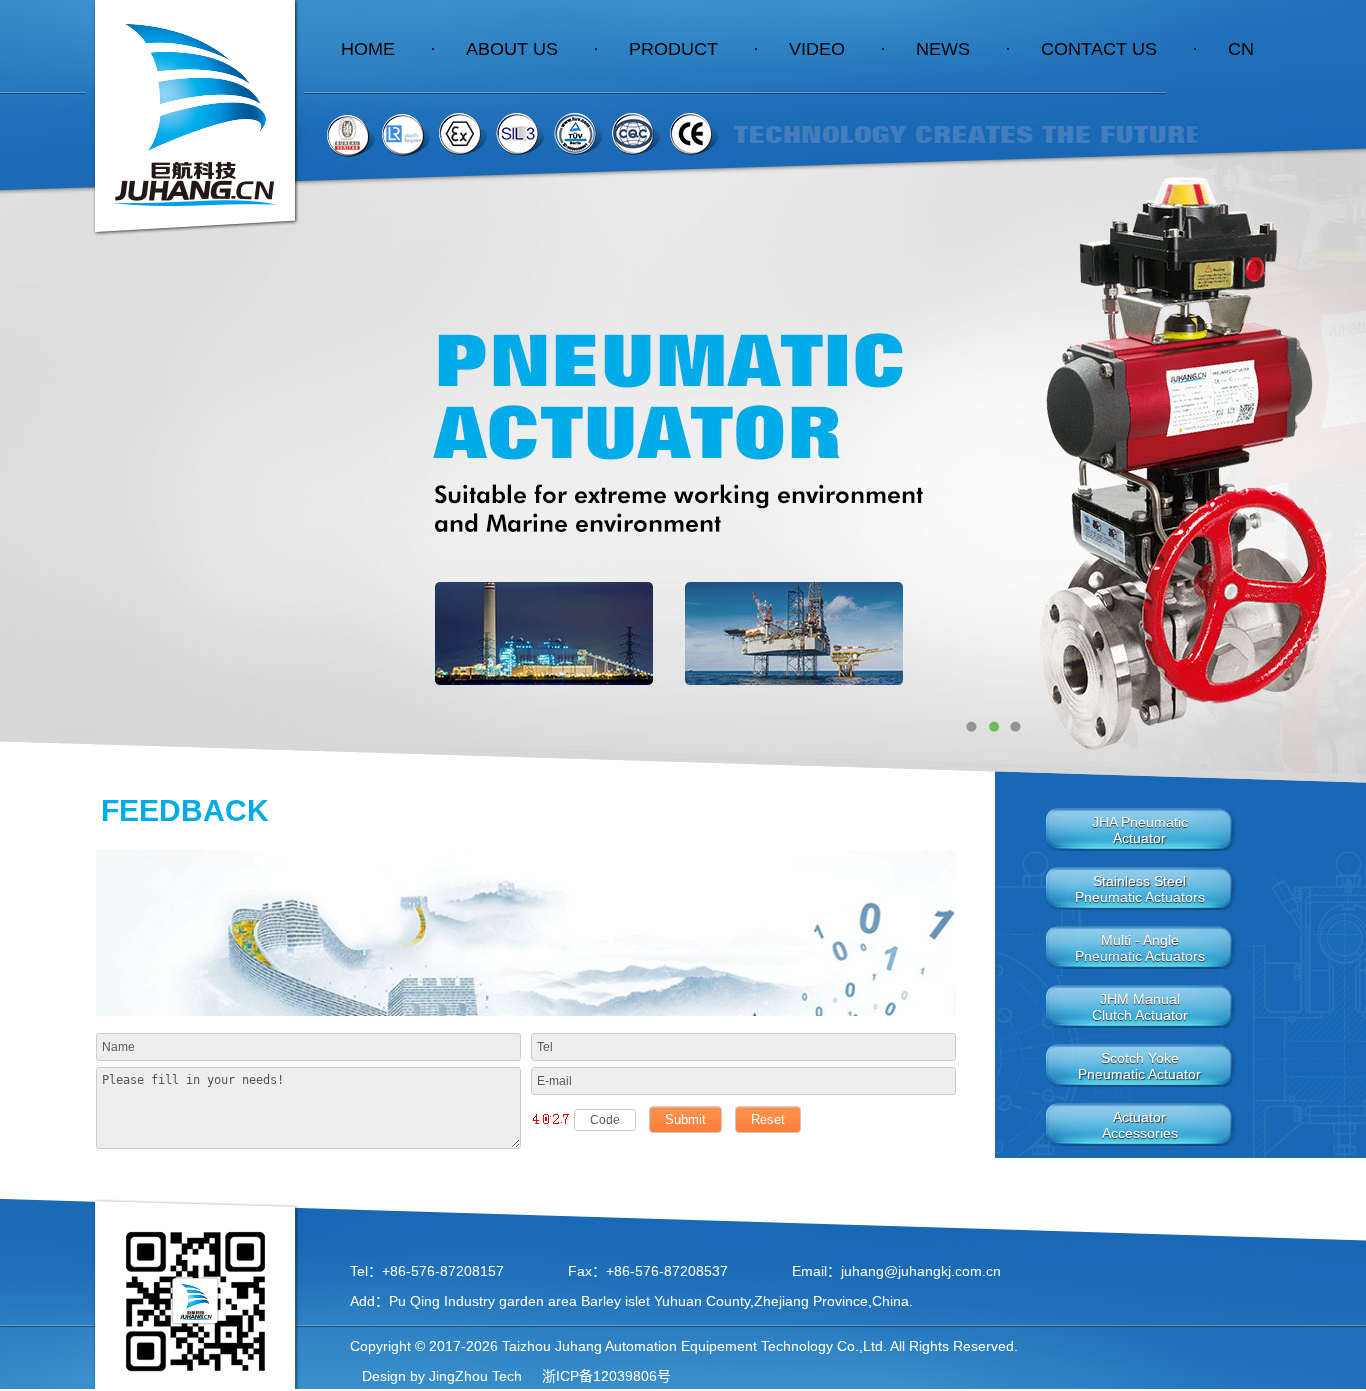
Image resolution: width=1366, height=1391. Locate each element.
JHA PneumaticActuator (1140, 830)
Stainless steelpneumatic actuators (1140, 889)
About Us (532, 49)
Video (837, 49)
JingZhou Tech (475, 1376)
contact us (1119, 49)
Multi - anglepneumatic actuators (1140, 948)
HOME (388, 49)
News (963, 49)
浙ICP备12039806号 (604, 1376)
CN (1241, 49)
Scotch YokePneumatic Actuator (1139, 1066)
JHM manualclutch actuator (1140, 1007)
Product (694, 49)
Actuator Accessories (1140, 1125)
